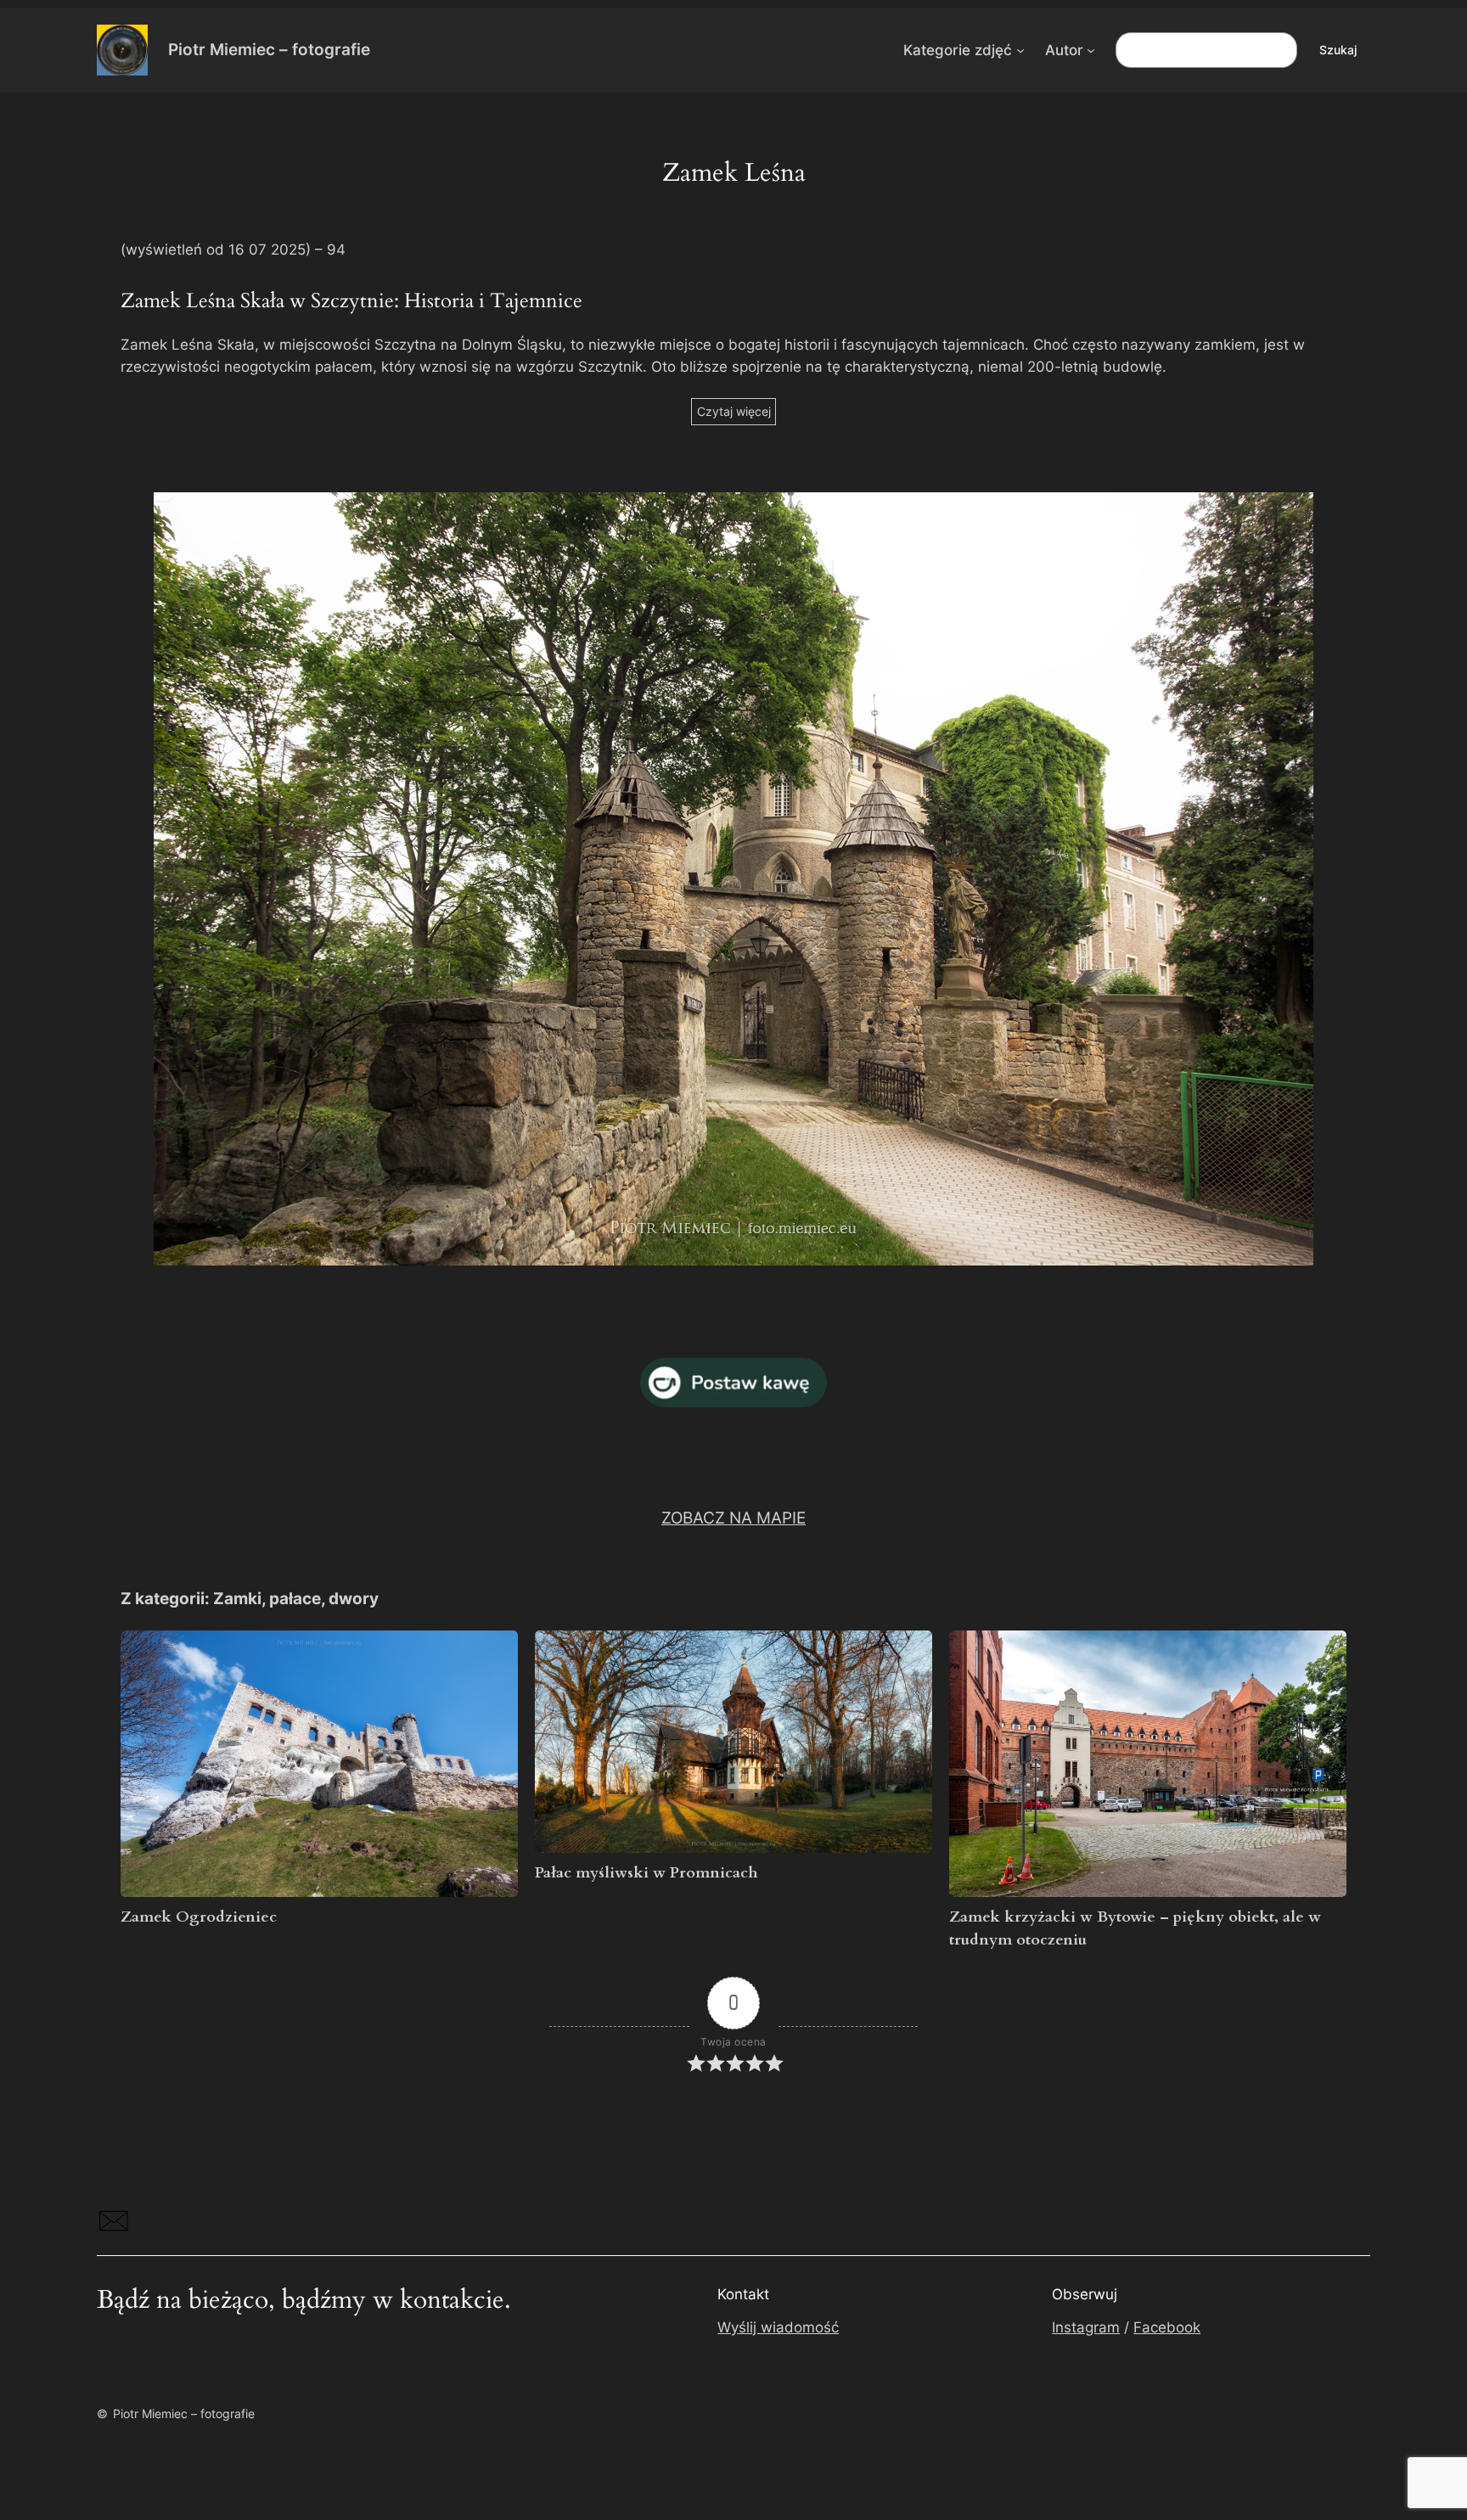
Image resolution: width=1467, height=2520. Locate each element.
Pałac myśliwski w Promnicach (646, 1873)
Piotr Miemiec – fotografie (269, 49)
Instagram (1086, 2327)
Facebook (1167, 2327)
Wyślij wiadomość (778, 2327)
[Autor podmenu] (1091, 50)
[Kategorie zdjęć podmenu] (1020, 50)
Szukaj (1338, 50)
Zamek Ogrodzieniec (199, 1917)
